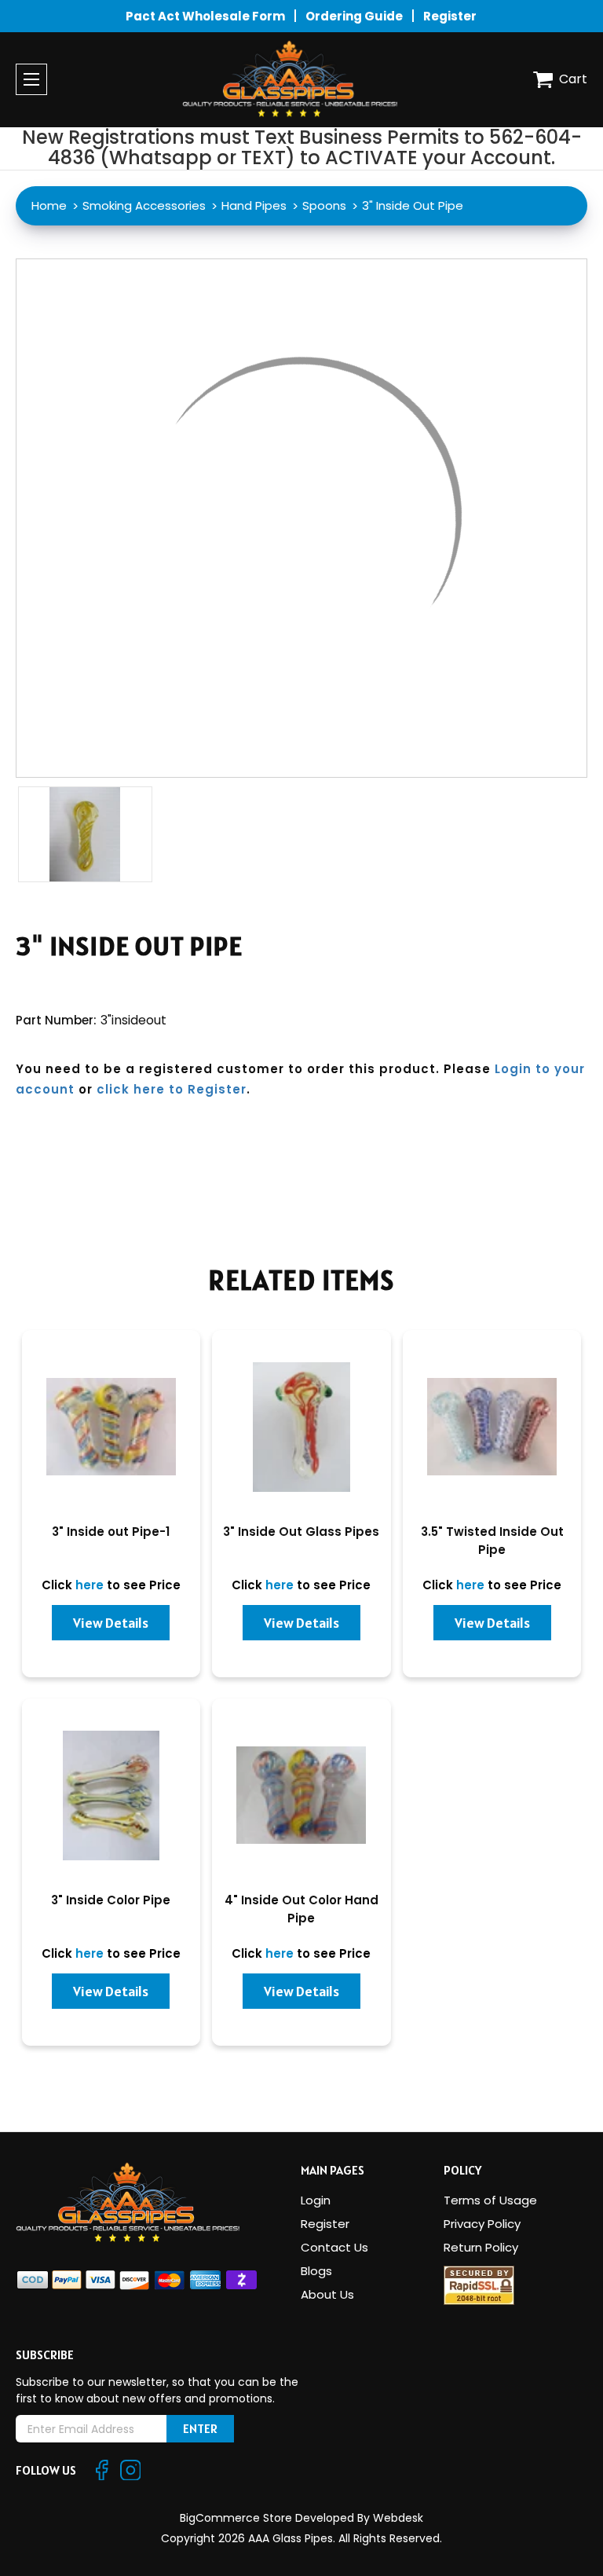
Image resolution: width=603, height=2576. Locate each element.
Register (450, 16)
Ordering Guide (354, 16)
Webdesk (398, 2518)
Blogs (316, 2271)
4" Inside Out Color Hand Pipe (301, 1909)
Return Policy (481, 2247)
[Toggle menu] (31, 79)
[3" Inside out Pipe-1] (111, 1427)
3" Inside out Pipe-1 (111, 1532)
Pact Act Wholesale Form (205, 16)
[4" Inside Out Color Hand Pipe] (301, 1796)
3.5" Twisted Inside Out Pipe (492, 1541)
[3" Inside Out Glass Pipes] (301, 1427)
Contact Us (334, 2247)
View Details (111, 1623)
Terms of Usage (490, 2200)
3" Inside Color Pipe (111, 1900)
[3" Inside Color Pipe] (111, 1796)
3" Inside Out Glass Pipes (301, 1532)
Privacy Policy (482, 2224)
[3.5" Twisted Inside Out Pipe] (492, 1427)
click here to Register (172, 1089)
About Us (327, 2294)
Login (316, 2200)
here (90, 1585)
